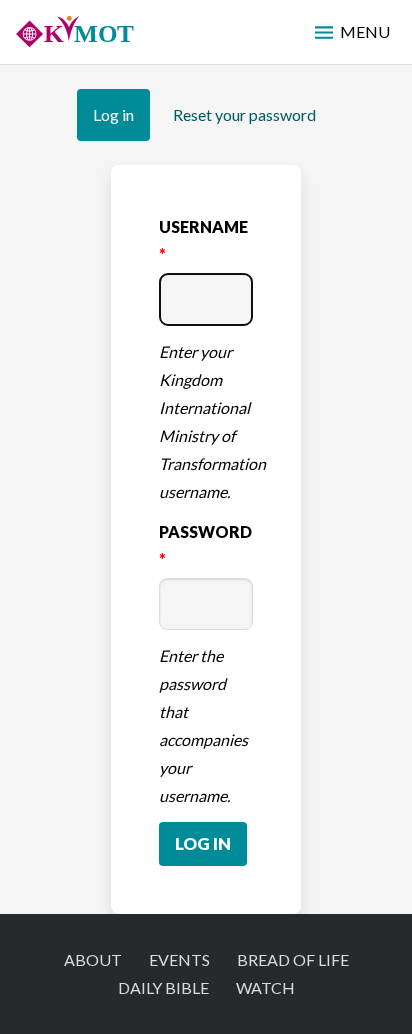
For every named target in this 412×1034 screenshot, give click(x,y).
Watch (265, 987)
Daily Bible (163, 987)
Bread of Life (293, 959)
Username (203, 226)
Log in (121, 123)
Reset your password (244, 114)
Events (179, 959)
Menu (365, 31)
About (93, 959)
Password (205, 531)
